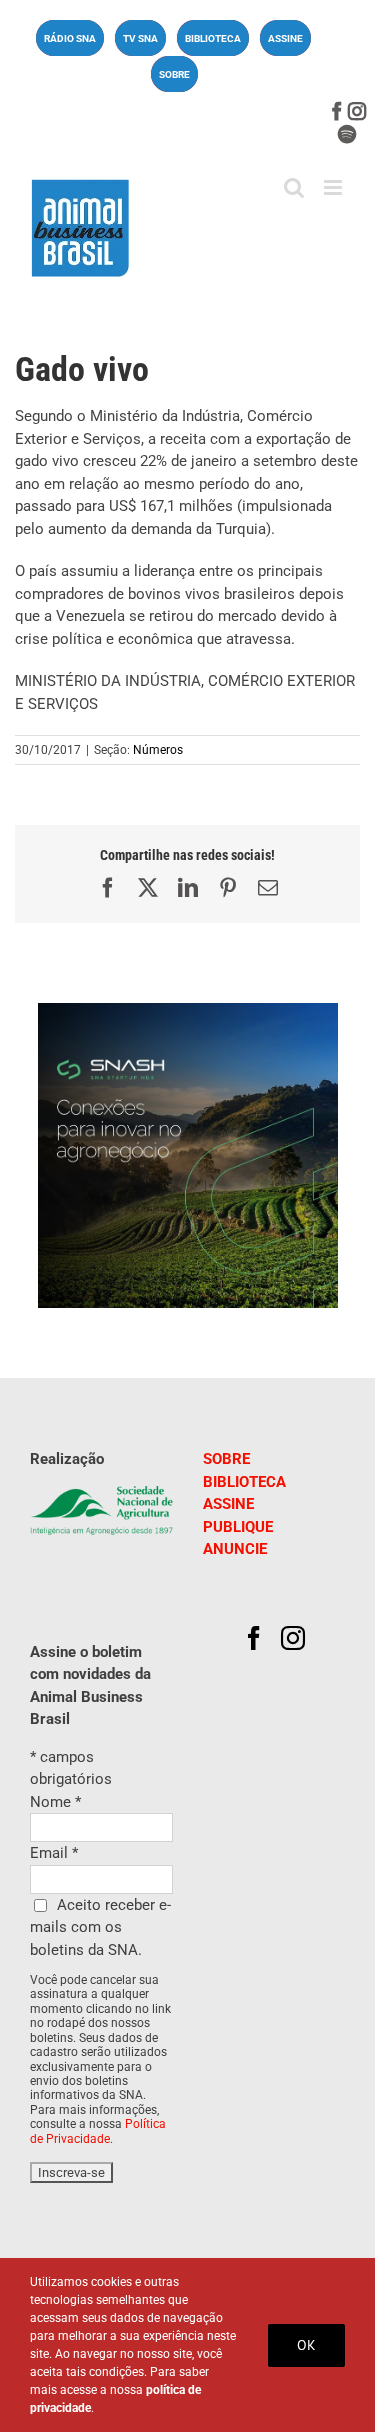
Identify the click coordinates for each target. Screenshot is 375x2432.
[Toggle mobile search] (294, 187)
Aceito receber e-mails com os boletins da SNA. (100, 1927)
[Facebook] (254, 1638)
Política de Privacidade (98, 2131)
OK (306, 2345)
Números (158, 750)
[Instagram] (293, 1638)
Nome (55, 1802)
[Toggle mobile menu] (334, 187)
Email (54, 1853)
